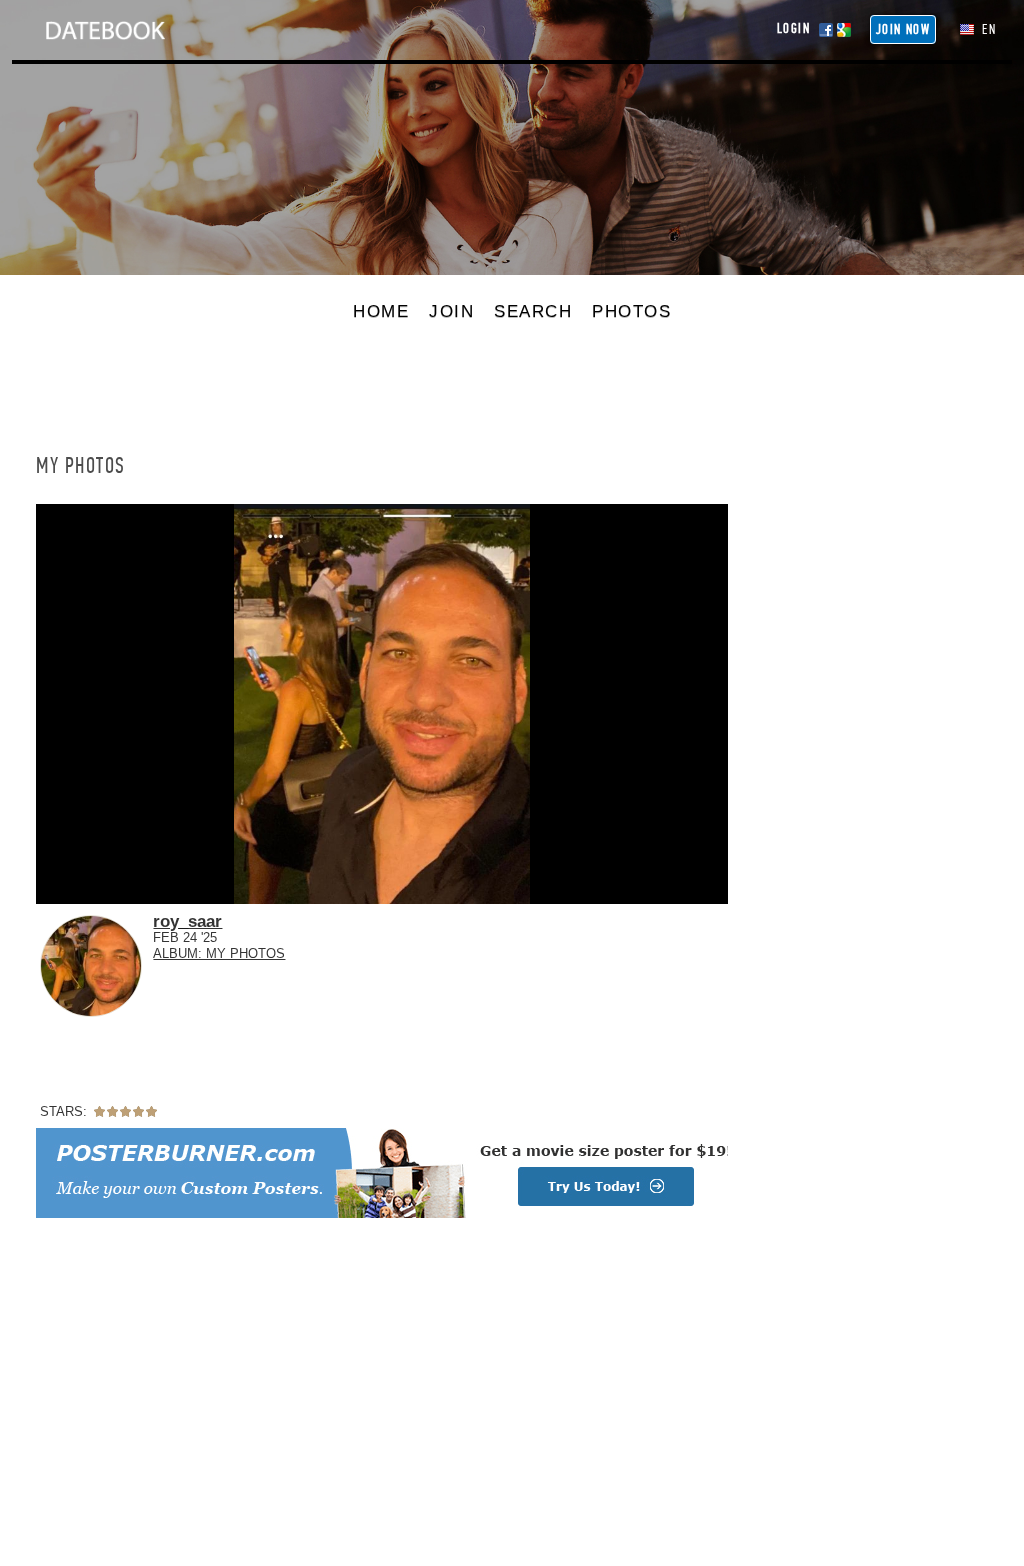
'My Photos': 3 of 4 (101, 886)
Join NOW (903, 29)
